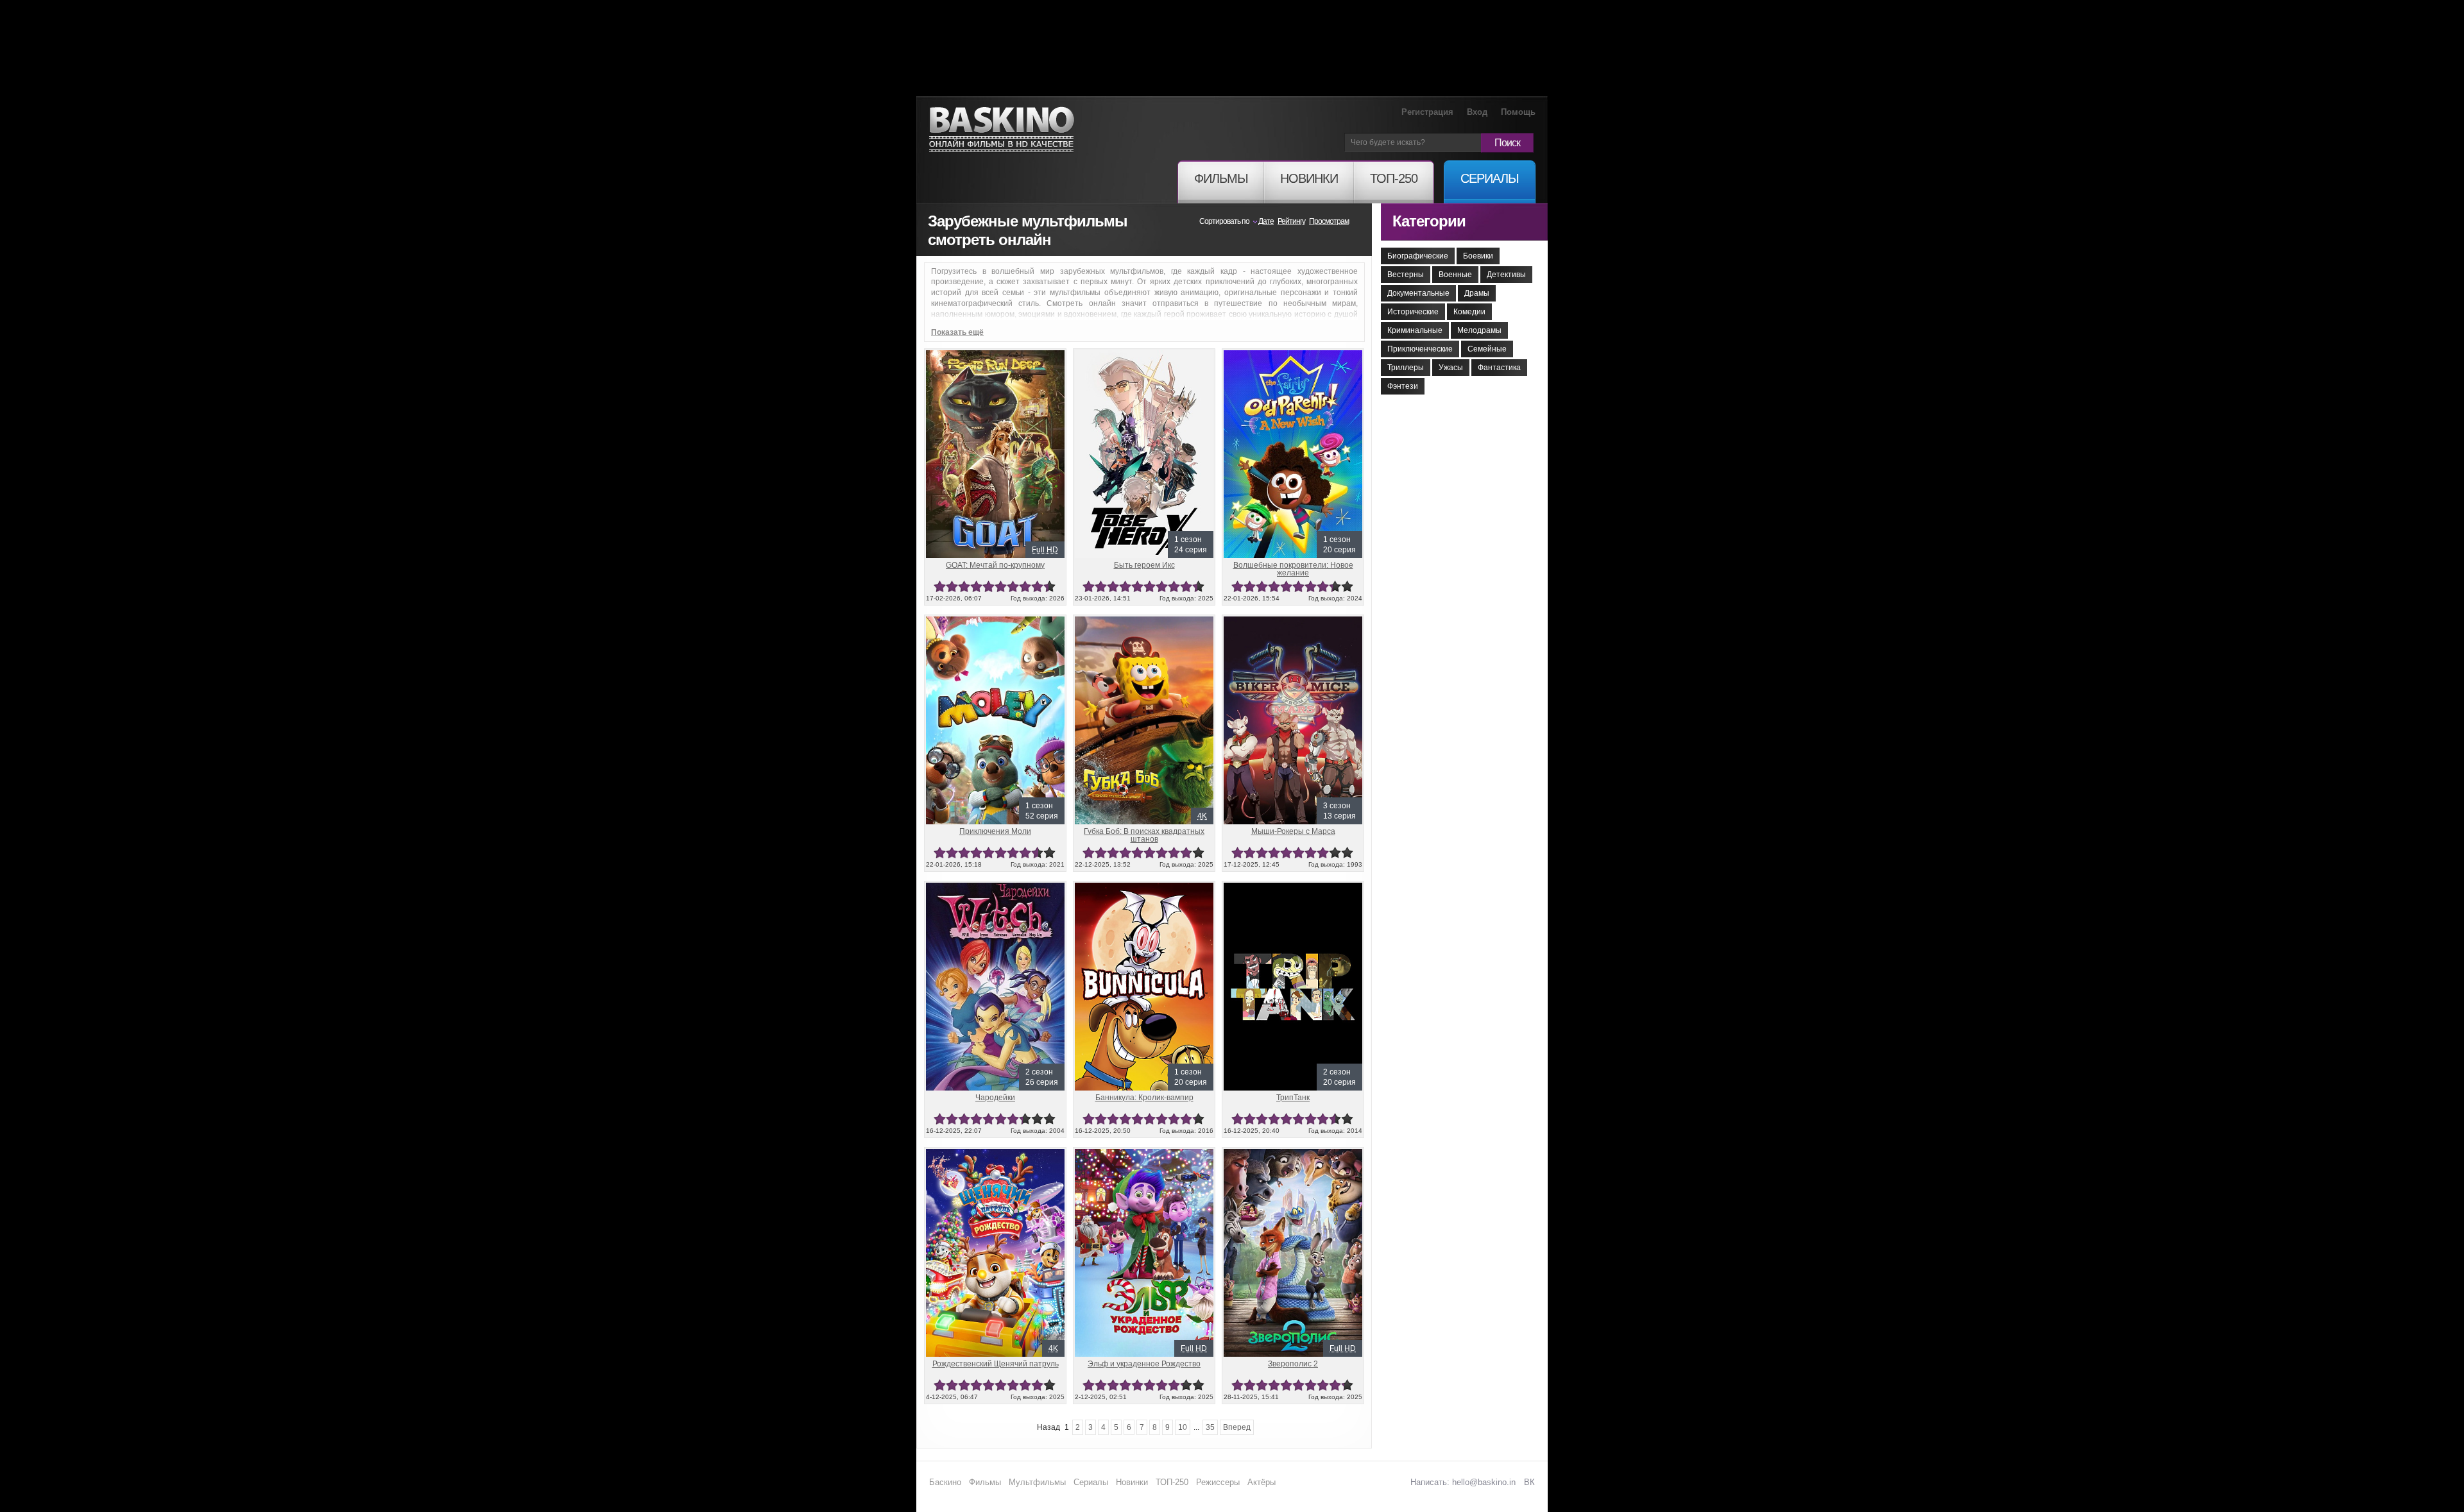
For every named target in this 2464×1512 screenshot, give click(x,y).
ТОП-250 (1172, 1482)
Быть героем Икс (1144, 565)
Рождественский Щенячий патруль (996, 1364)
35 (1210, 1427)
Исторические (1413, 312)
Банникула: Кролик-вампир (1144, 1098)
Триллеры (1406, 368)
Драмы (1477, 293)
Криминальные (1415, 330)
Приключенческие (1420, 349)
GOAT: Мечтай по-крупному (995, 565)
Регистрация (1427, 112)
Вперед (1237, 1427)
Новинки (1132, 1482)
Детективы (1506, 275)
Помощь (1518, 112)
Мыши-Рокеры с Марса (1293, 831)
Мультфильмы (1037, 1482)
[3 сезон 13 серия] (1293, 622)
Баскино (1002, 130)
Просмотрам (1329, 221)
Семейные (1487, 349)
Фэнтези (1403, 386)
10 (1049, 587)
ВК (1529, 1482)
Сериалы (1091, 1482)
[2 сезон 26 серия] (995, 888)
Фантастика (1499, 368)
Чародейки (995, 1098)
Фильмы (985, 1482)
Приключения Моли (995, 831)
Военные (1455, 275)
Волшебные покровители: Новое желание (1293, 569)
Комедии (1469, 312)
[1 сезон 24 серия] (1144, 355)
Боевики (1478, 256)
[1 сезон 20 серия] (1293, 355)
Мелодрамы (1479, 330)
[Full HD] (995, 355)
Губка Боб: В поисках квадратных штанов (1144, 835)
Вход (1477, 112)
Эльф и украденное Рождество (1144, 1364)
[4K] (1144, 622)
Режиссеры (1218, 1482)
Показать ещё (957, 332)
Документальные (1418, 293)
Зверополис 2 (1293, 1364)
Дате (1266, 221)
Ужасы (1451, 368)
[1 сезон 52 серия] (995, 622)
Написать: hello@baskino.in (1463, 1482)
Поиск (1507, 143)
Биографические (1418, 256)
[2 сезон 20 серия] (1293, 888)
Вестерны (1406, 275)
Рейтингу (1291, 221)
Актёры (1262, 1482)
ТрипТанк (1293, 1098)
